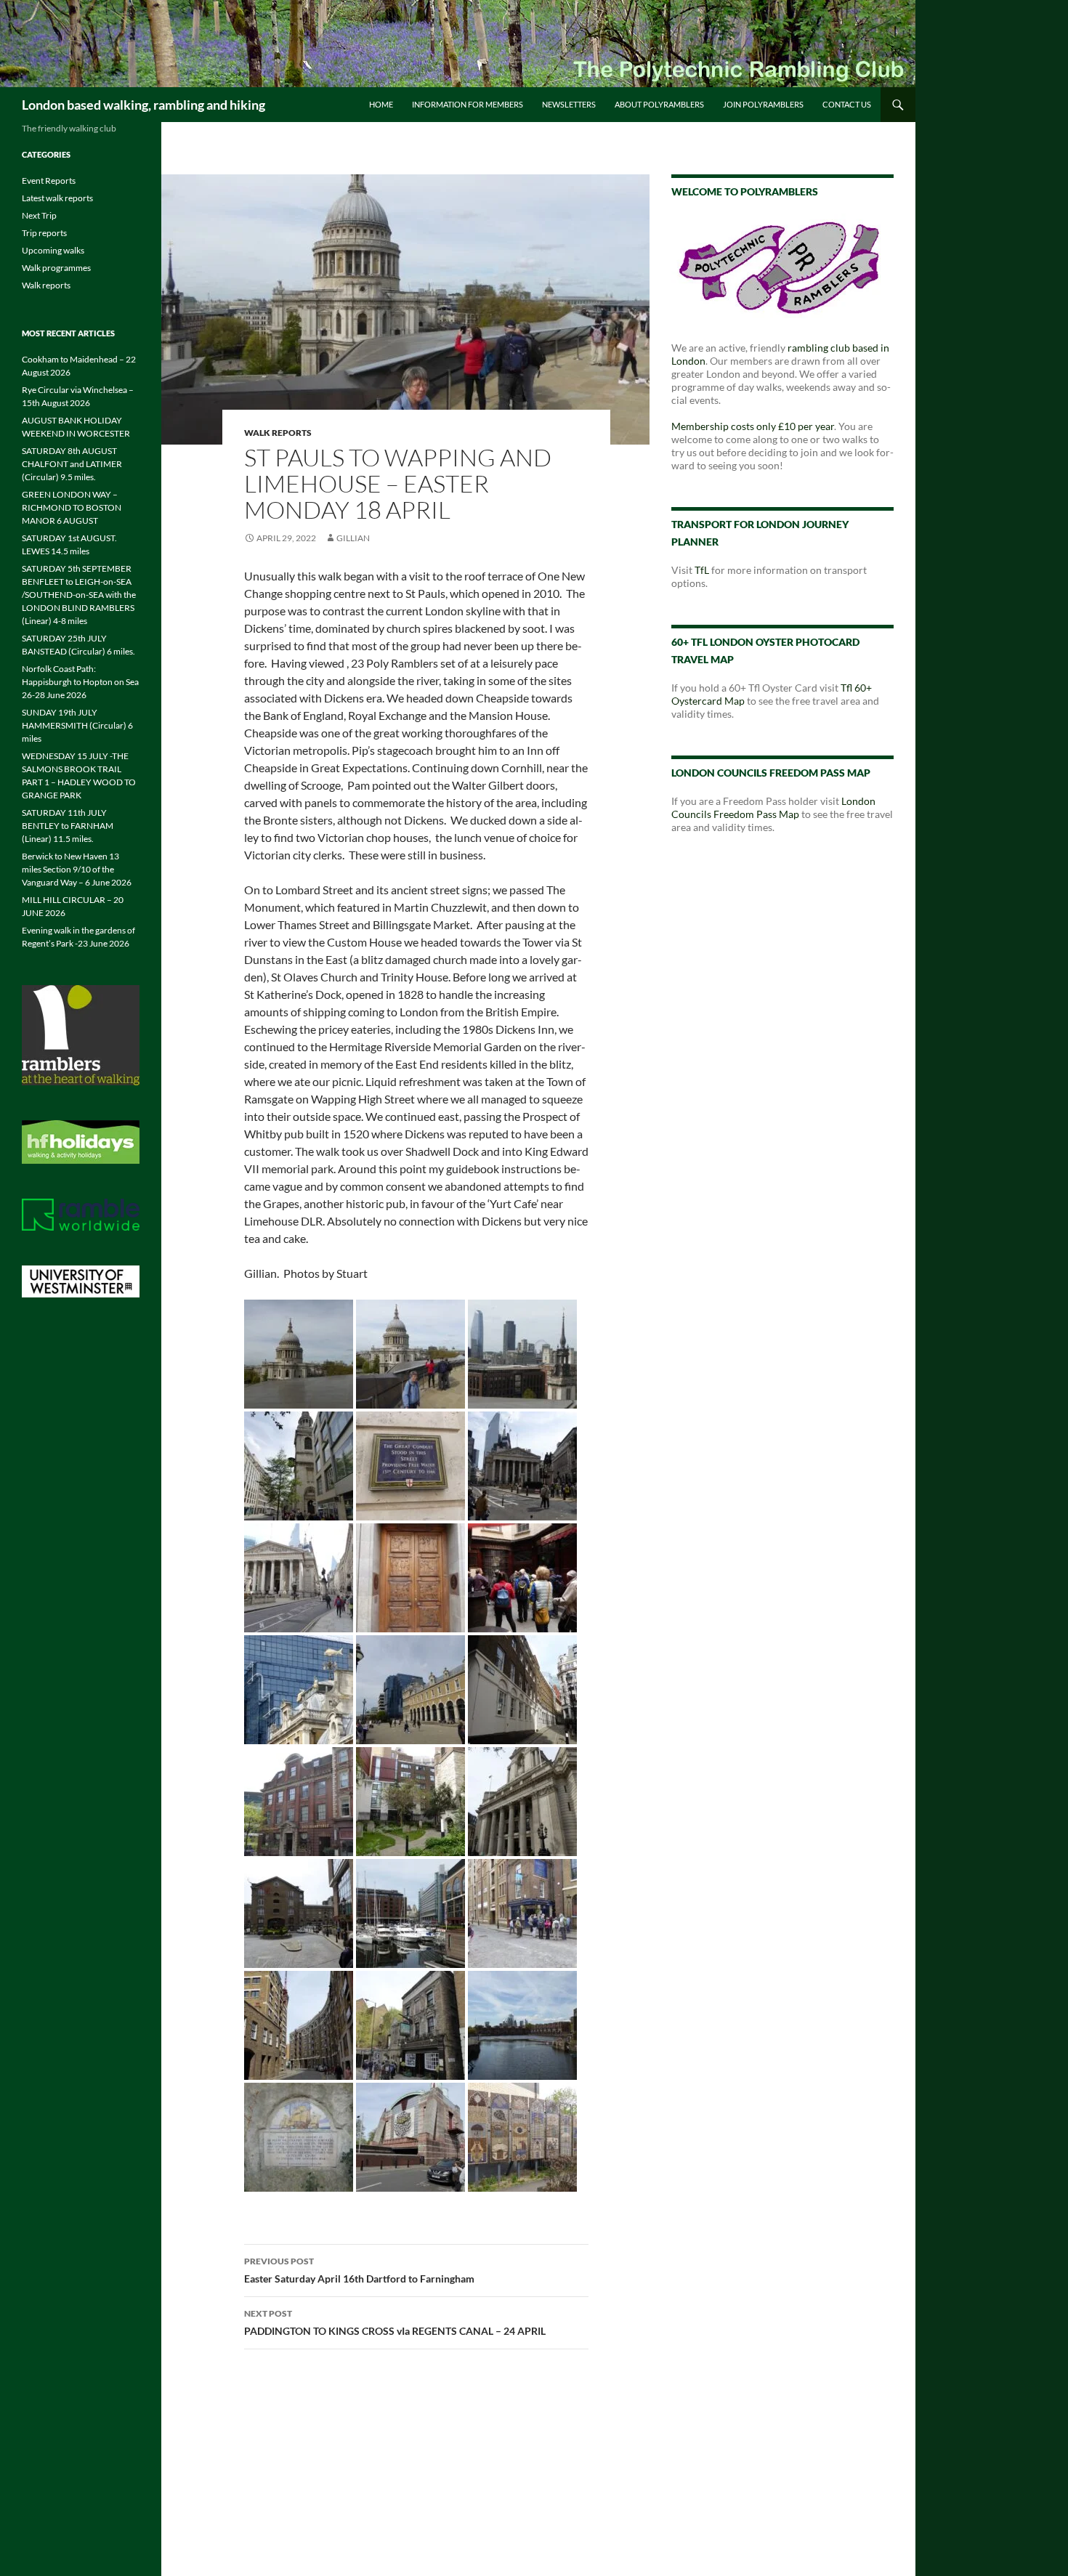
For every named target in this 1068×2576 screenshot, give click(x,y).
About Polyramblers (659, 104)
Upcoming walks (53, 250)
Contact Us (847, 104)
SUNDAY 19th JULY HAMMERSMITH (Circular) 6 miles (77, 725)
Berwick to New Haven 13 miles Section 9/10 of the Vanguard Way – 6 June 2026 (77, 869)
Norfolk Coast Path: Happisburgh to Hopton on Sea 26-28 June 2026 (80, 682)
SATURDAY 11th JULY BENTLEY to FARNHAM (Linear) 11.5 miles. (68, 826)
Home (381, 104)
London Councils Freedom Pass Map (773, 807)
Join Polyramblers (763, 104)
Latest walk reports (57, 198)
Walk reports (278, 433)
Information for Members (468, 104)
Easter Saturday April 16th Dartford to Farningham (359, 2270)
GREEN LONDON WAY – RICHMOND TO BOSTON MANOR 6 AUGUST (72, 507)
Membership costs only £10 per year (753, 426)
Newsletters (569, 104)
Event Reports (49, 181)
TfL (702, 570)
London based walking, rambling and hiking (143, 105)
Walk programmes (56, 268)
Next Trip (39, 215)
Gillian (353, 538)
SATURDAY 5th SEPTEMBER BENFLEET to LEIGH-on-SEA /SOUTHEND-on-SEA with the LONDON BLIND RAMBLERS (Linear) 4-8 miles (79, 595)
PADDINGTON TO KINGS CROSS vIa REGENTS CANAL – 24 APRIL (395, 2322)
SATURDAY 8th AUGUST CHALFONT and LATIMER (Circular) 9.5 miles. (72, 464)
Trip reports (44, 233)
